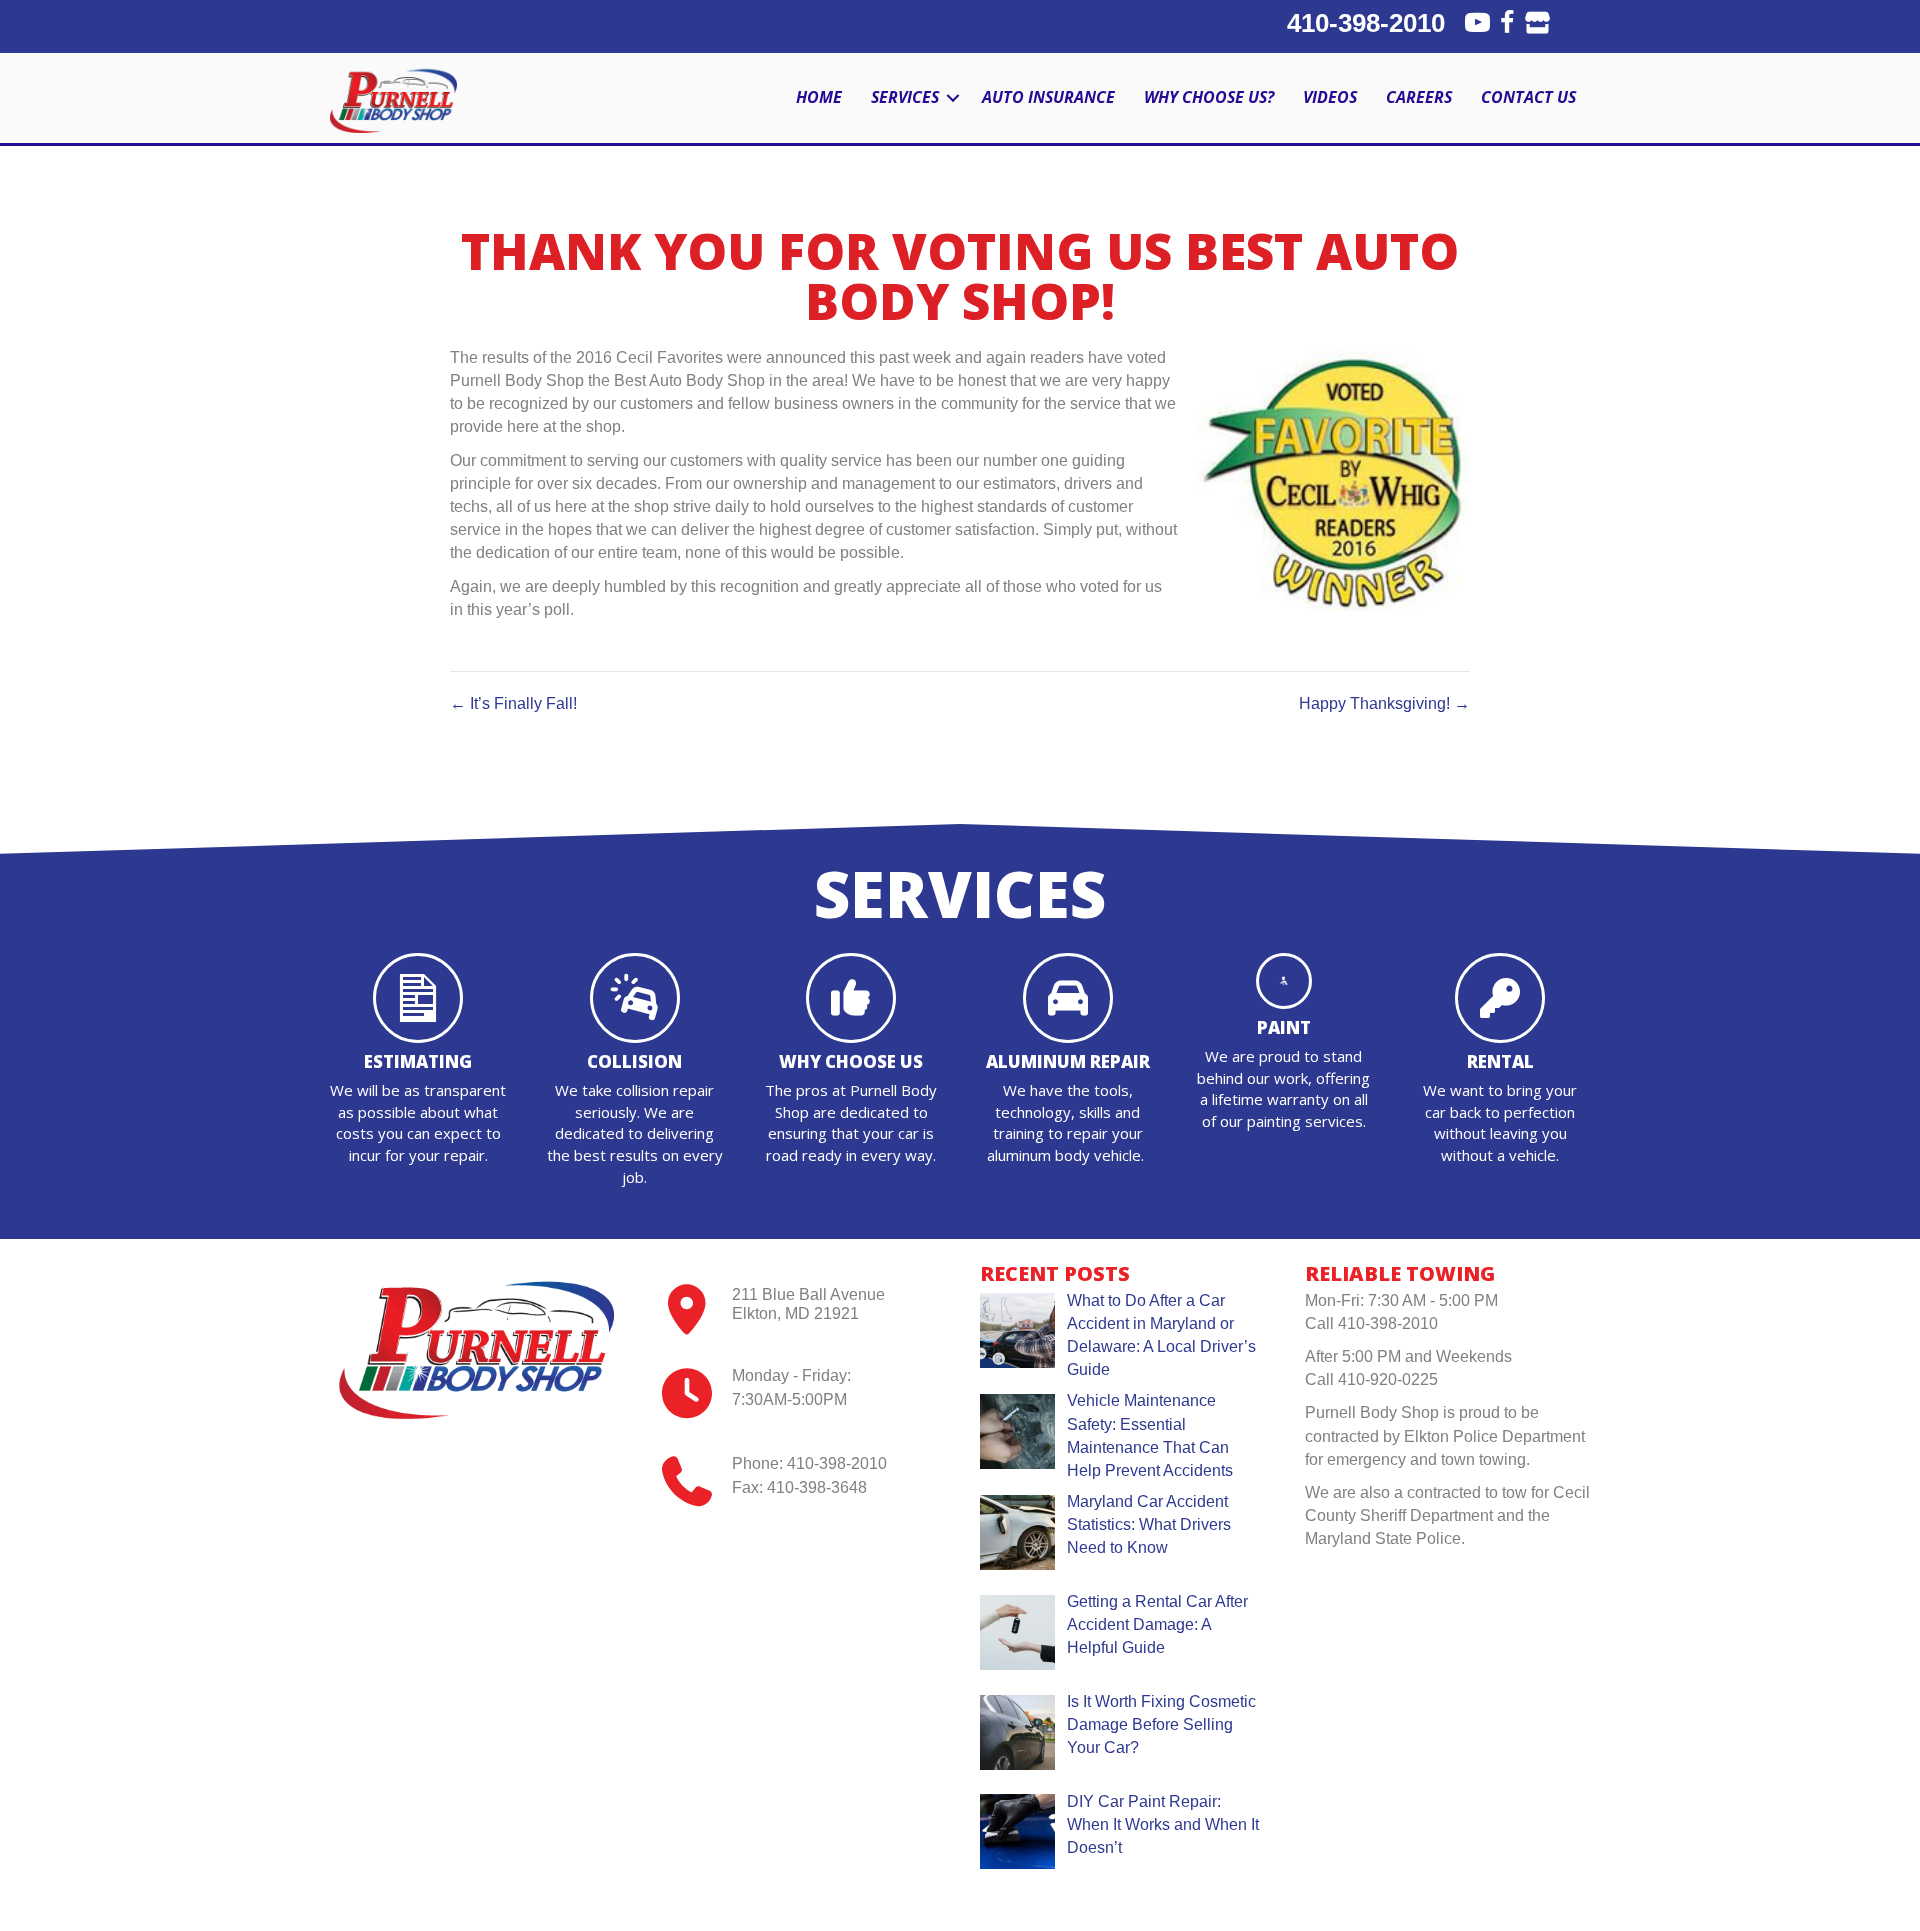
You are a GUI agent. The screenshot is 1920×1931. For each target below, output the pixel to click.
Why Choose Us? (1209, 97)
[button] (953, 97)
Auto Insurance (1048, 97)
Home (819, 97)
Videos (1330, 97)
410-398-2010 (1366, 23)
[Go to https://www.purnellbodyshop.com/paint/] (1284, 1048)
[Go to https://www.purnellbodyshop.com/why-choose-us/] (851, 1060)
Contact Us (1528, 97)
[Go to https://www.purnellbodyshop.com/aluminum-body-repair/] (1067, 1065)
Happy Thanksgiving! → (1384, 703)
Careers (1419, 97)
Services (905, 97)
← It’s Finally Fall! (513, 703)
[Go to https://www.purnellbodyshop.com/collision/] (634, 1076)
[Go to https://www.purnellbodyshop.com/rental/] (1500, 1065)
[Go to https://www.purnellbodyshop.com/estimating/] (418, 1065)
